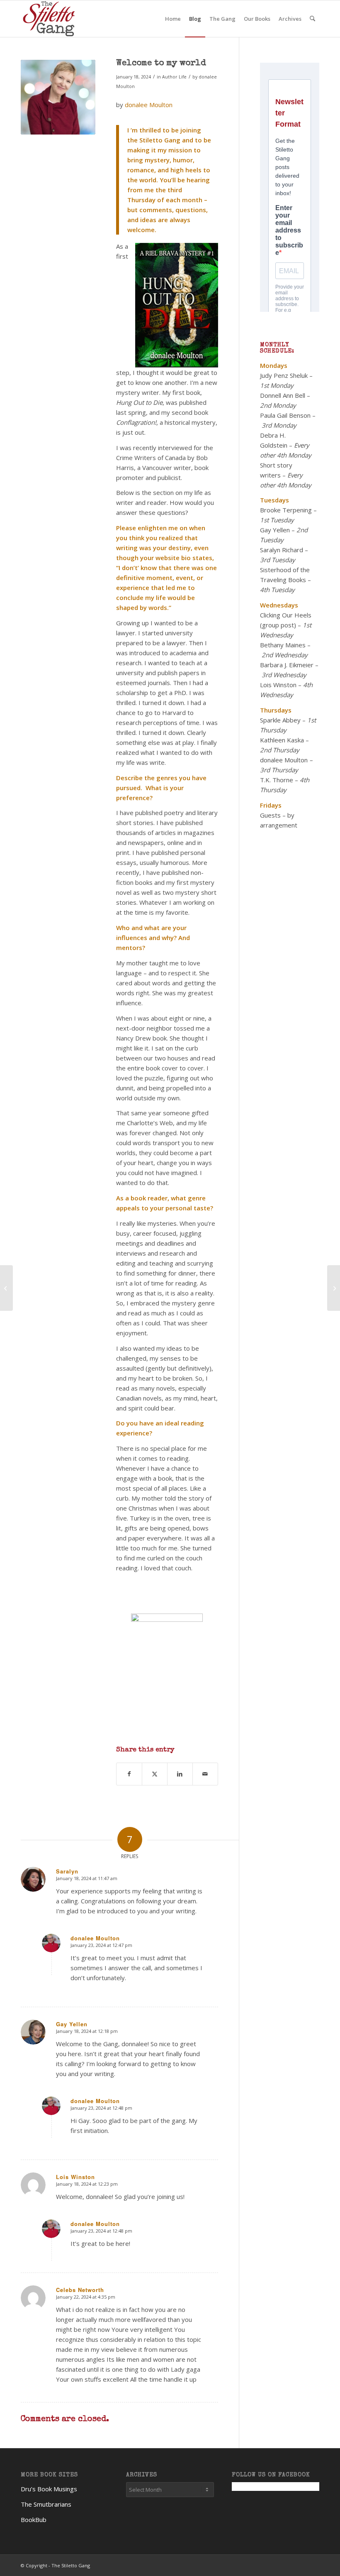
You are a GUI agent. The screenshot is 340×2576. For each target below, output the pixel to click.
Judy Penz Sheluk (284, 375)
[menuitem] (173, 19)
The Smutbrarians (46, 2504)
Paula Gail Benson (285, 415)
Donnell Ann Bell (283, 395)
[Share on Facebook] (129, 1774)
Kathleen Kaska (282, 740)
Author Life (174, 77)
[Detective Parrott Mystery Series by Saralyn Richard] (6, 1288)
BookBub (34, 2520)
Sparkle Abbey (280, 720)
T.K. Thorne (277, 780)
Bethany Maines (283, 645)
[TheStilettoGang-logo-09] (50, 19)
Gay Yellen (275, 530)
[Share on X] (155, 1774)
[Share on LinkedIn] (180, 1774)
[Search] (312, 19)
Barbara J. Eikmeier (287, 665)
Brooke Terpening (286, 510)
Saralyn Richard (282, 550)
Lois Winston (278, 685)
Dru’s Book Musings (49, 2489)
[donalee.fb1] (58, 97)
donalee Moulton (149, 105)
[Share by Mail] (205, 1774)
